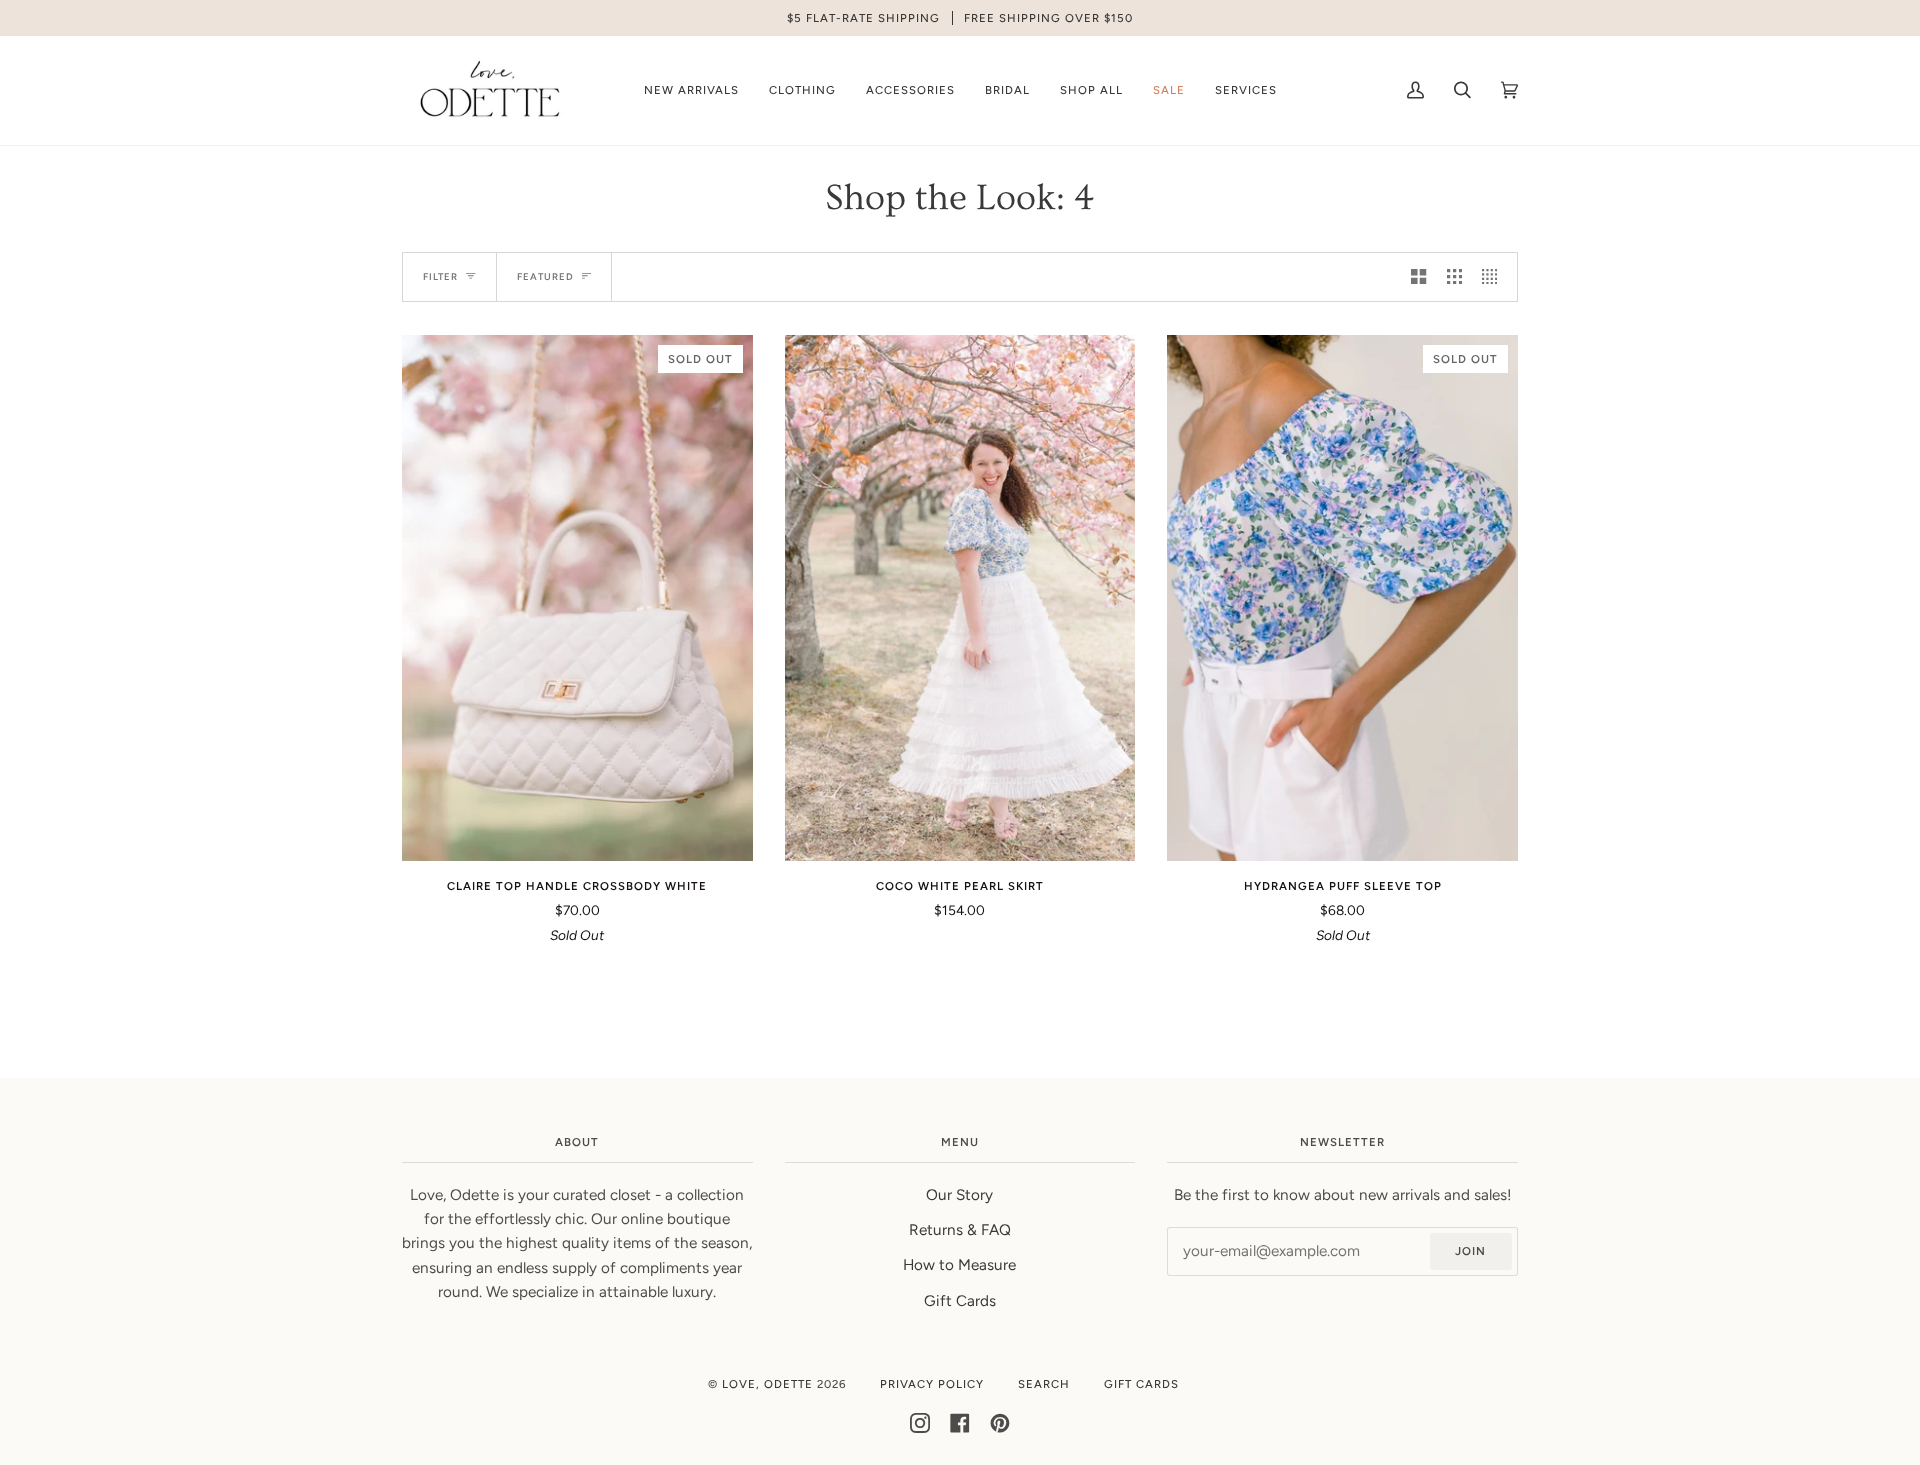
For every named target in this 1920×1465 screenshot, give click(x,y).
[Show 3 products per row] (1454, 277)
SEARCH (1044, 1384)
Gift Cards (960, 1301)
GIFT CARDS (1141, 1384)
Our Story (959, 1195)
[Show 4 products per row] (1494, 277)
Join (1470, 1251)
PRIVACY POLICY (932, 1384)
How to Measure (959, 1265)
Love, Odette (767, 1384)
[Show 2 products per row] (1418, 277)
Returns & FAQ (960, 1230)
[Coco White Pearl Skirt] (960, 598)
